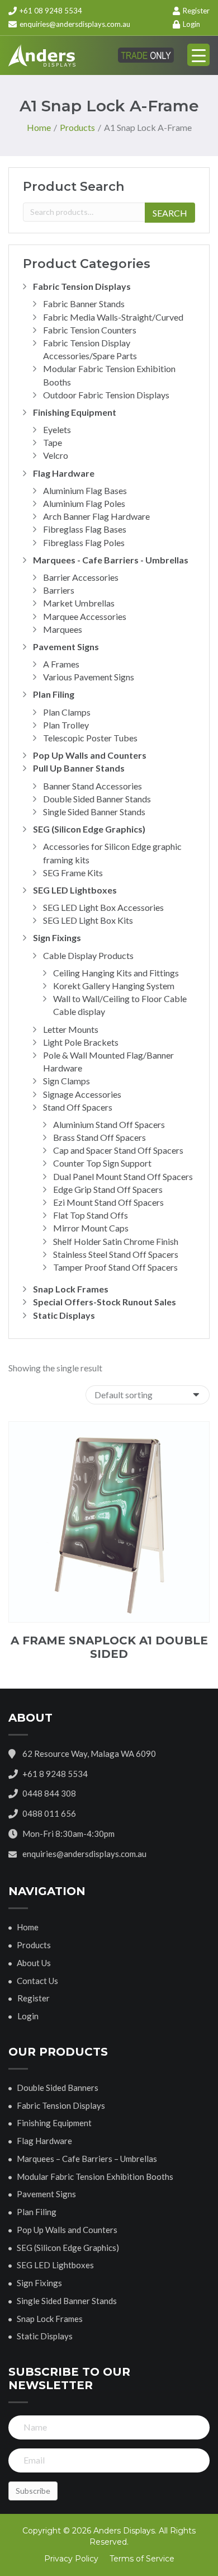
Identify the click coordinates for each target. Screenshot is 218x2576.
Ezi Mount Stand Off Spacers (108, 1202)
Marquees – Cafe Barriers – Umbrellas (87, 2159)
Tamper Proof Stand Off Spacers (115, 1267)
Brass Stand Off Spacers (99, 1137)
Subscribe (33, 2491)
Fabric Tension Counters (90, 330)
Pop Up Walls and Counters (90, 755)
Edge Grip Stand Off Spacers (108, 1189)
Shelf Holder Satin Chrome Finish (116, 1241)
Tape (53, 442)
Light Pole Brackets (81, 1042)
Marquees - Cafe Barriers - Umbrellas (111, 560)
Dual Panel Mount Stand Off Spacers (123, 1176)
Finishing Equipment (75, 412)
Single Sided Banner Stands (94, 812)
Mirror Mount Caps (91, 1228)
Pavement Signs (66, 647)
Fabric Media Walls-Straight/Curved (113, 317)
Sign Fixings (57, 937)
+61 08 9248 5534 (50, 11)
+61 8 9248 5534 (55, 1774)
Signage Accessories (82, 1094)
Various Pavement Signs (89, 677)
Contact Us (37, 1981)
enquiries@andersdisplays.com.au (75, 24)
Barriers (59, 590)
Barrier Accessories (81, 577)
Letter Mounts (71, 1029)
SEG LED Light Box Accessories (103, 907)
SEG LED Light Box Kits (88, 920)
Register (195, 11)
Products (34, 1945)
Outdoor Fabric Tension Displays (106, 395)
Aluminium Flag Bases (85, 490)
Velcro (56, 455)
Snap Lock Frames (71, 1289)
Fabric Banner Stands (84, 304)
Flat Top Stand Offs (91, 1215)
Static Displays (64, 1315)
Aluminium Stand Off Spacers (109, 1124)
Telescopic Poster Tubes (90, 738)
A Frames (61, 664)
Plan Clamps (67, 712)
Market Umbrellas (79, 603)
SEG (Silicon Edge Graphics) (89, 829)
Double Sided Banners (58, 2088)
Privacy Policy (71, 2559)
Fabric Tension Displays (82, 286)
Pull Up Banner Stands (79, 768)
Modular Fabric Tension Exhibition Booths (95, 2177)
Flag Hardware (64, 473)
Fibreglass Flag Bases (85, 529)
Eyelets (57, 429)
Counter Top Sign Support (102, 1163)
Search (170, 213)
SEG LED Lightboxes (75, 890)
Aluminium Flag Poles (84, 503)
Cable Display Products (88, 955)
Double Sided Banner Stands (97, 799)
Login (191, 24)
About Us (34, 1963)
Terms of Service (142, 2559)
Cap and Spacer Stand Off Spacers (118, 1150)
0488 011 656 (49, 1813)
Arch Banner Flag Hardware (96, 516)
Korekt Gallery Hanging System (114, 986)
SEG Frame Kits (73, 873)
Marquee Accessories (85, 616)
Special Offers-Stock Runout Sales (105, 1302)
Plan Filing (54, 694)
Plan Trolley (66, 725)
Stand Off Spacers (78, 1107)
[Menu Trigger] (198, 55)
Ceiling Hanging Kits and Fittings (116, 973)
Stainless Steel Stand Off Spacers (116, 1254)
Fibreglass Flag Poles (84, 542)
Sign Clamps (67, 1081)
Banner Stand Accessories (93, 786)
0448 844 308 (49, 1793)
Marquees (63, 629)
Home (28, 1927)
